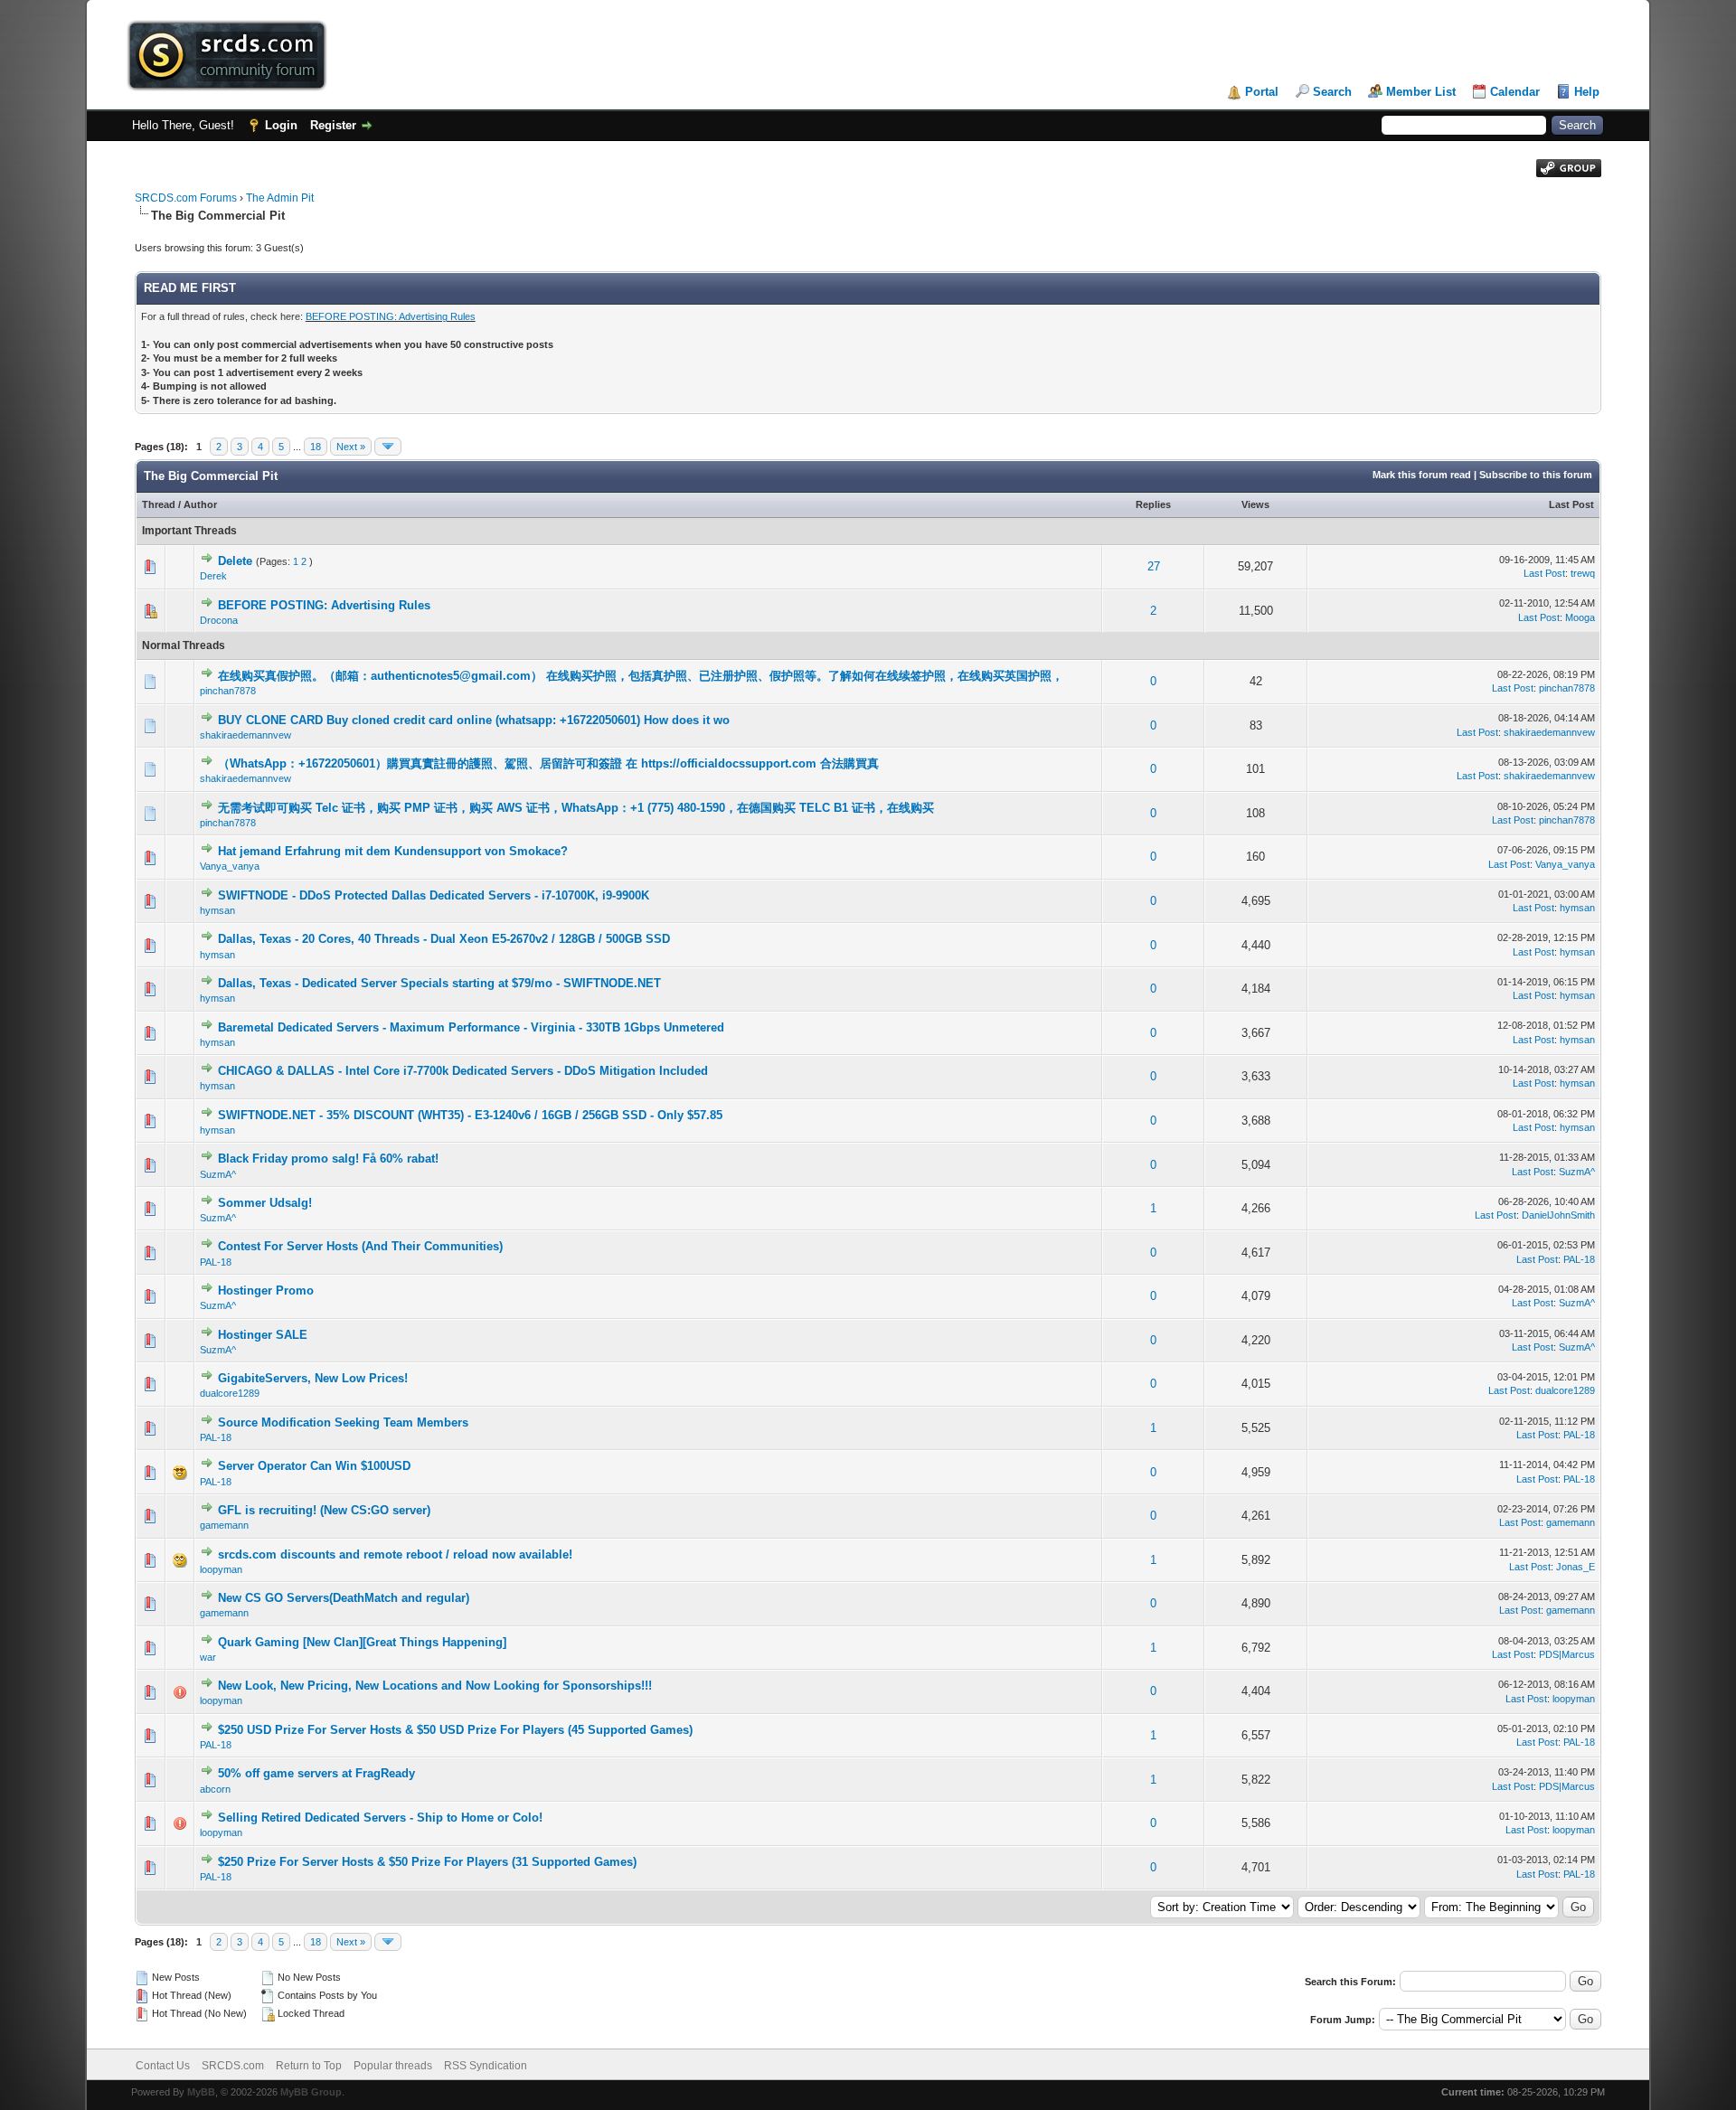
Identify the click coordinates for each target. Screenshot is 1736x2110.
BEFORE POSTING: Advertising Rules (391, 316)
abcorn (215, 1789)
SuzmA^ (218, 1174)
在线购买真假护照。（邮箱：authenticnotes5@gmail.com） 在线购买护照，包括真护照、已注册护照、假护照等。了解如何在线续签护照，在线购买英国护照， (641, 676)
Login (281, 125)
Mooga (1580, 617)
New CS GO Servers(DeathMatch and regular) (344, 1598)
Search (1332, 92)
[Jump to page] (388, 447)
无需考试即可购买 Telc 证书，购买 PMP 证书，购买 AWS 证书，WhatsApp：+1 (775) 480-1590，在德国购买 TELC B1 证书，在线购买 (576, 808)
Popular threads (393, 2066)
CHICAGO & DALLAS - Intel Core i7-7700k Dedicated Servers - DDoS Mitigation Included (463, 1071)
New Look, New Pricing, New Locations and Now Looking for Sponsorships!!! (435, 1686)
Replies (1153, 504)
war (208, 1657)
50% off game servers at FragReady (316, 1773)
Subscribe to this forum (1536, 475)
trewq (1583, 573)
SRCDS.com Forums (186, 198)
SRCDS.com (233, 2066)
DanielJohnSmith (1558, 1215)
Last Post (1571, 504)
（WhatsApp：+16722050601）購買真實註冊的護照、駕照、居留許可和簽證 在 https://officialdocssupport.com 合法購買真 (548, 763)
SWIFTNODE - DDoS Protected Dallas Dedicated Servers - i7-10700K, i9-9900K (434, 895)
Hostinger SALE (263, 1335)
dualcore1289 (230, 1393)
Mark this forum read (1422, 475)
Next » (351, 447)
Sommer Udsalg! (265, 1203)
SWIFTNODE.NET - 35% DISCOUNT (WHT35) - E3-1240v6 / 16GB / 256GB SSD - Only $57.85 (470, 1115)
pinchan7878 (228, 691)
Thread (159, 504)
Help (1587, 92)
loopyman (221, 1569)
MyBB (201, 2092)
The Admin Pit (280, 198)
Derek (213, 576)
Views (1255, 504)
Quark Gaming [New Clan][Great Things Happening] (362, 1642)
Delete (235, 561)
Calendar (1515, 92)
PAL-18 (216, 1262)
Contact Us (163, 2066)
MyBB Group (311, 2092)
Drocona (219, 620)
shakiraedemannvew (245, 735)
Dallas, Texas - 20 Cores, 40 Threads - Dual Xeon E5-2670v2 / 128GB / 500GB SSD (444, 939)
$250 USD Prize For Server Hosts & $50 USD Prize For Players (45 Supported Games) (455, 1730)
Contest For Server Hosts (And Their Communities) (360, 1246)
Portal (1262, 92)
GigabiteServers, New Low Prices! (313, 1378)
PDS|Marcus (1567, 1654)
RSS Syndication (486, 2066)
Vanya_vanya (230, 866)
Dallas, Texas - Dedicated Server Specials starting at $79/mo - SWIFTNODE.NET (439, 983)
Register (333, 125)
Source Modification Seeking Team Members (343, 1422)
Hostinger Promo (266, 1290)
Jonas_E (1576, 1567)
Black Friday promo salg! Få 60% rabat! (328, 1159)
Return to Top (309, 2066)
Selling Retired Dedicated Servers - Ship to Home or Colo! (380, 1818)
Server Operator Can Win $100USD (314, 1466)
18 (316, 447)
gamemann (224, 1525)
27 (1154, 566)
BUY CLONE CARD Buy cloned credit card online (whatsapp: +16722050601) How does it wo (474, 720)
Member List (1421, 92)
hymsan (217, 910)
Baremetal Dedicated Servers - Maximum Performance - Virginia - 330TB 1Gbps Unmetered (471, 1027)
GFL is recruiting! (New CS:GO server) (324, 1510)
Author (200, 504)
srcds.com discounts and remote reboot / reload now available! (395, 1554)
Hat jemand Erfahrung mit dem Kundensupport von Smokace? (393, 851)
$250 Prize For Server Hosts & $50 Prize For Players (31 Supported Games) (427, 1862)
